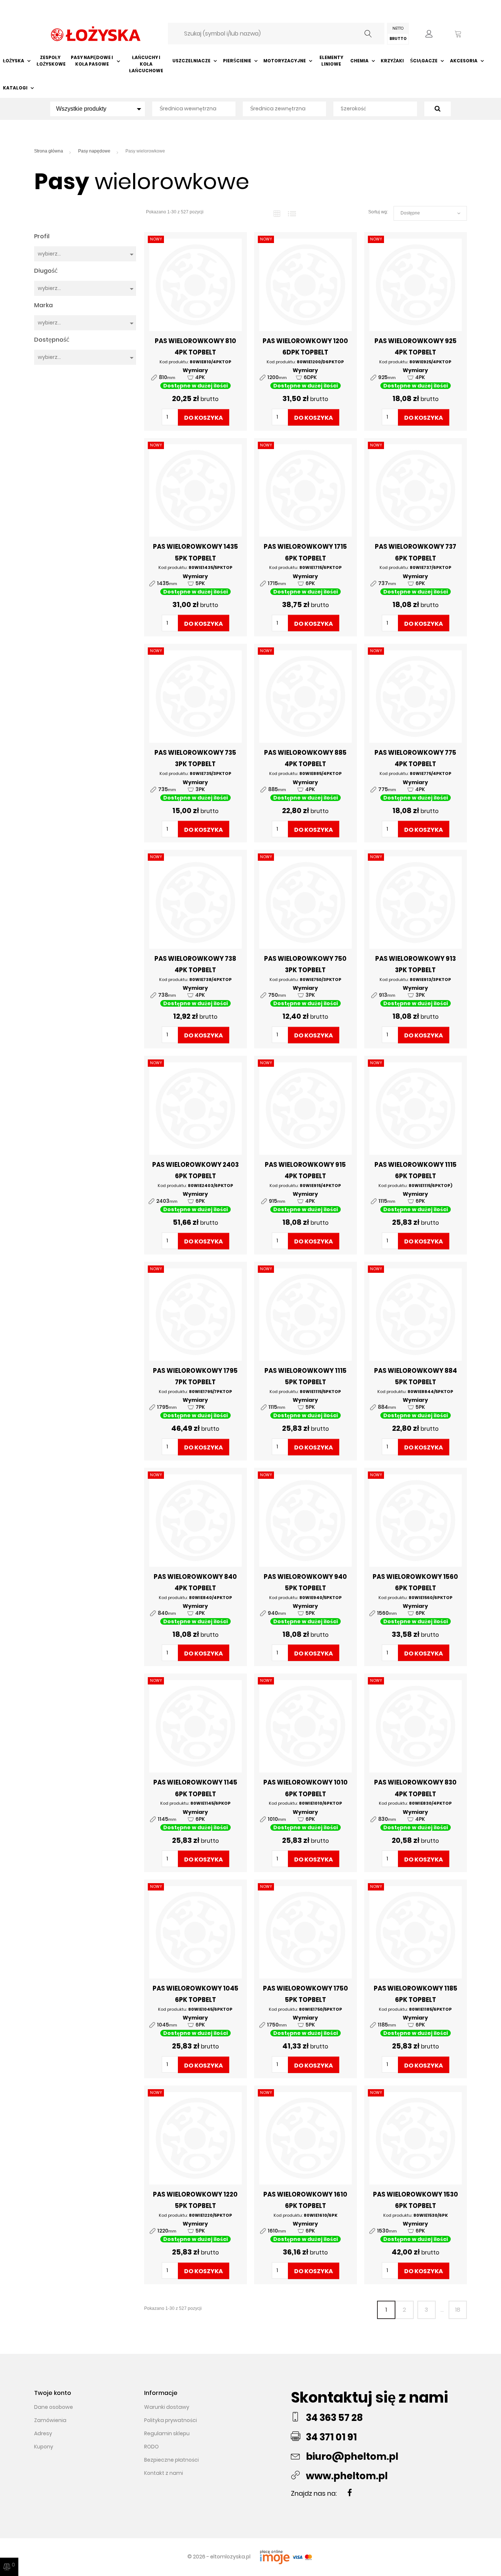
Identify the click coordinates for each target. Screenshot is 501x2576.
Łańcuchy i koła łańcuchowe (146, 64)
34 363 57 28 (334, 2418)
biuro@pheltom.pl (352, 2456)
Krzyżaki (392, 61)
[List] (292, 213)
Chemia (359, 61)
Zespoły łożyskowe (50, 61)
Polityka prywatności (171, 2420)
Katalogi (15, 88)
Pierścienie (237, 61)
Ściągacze (424, 61)
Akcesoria (464, 61)
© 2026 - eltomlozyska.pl (220, 2557)
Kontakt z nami (164, 2473)
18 (458, 2310)
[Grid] (277, 213)
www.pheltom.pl (347, 2476)
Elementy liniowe (331, 61)
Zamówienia (50, 2420)
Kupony (44, 2447)
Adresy (43, 2433)
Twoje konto (53, 2393)
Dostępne (430, 213)
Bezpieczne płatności (171, 2460)
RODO (151, 2447)
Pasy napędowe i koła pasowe (92, 61)
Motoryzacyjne (285, 61)
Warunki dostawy (167, 2407)
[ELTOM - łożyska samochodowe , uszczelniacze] (96, 33)
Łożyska (14, 61)
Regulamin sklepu (167, 2433)
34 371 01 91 (331, 2437)
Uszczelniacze (191, 61)
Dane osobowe (54, 2407)
